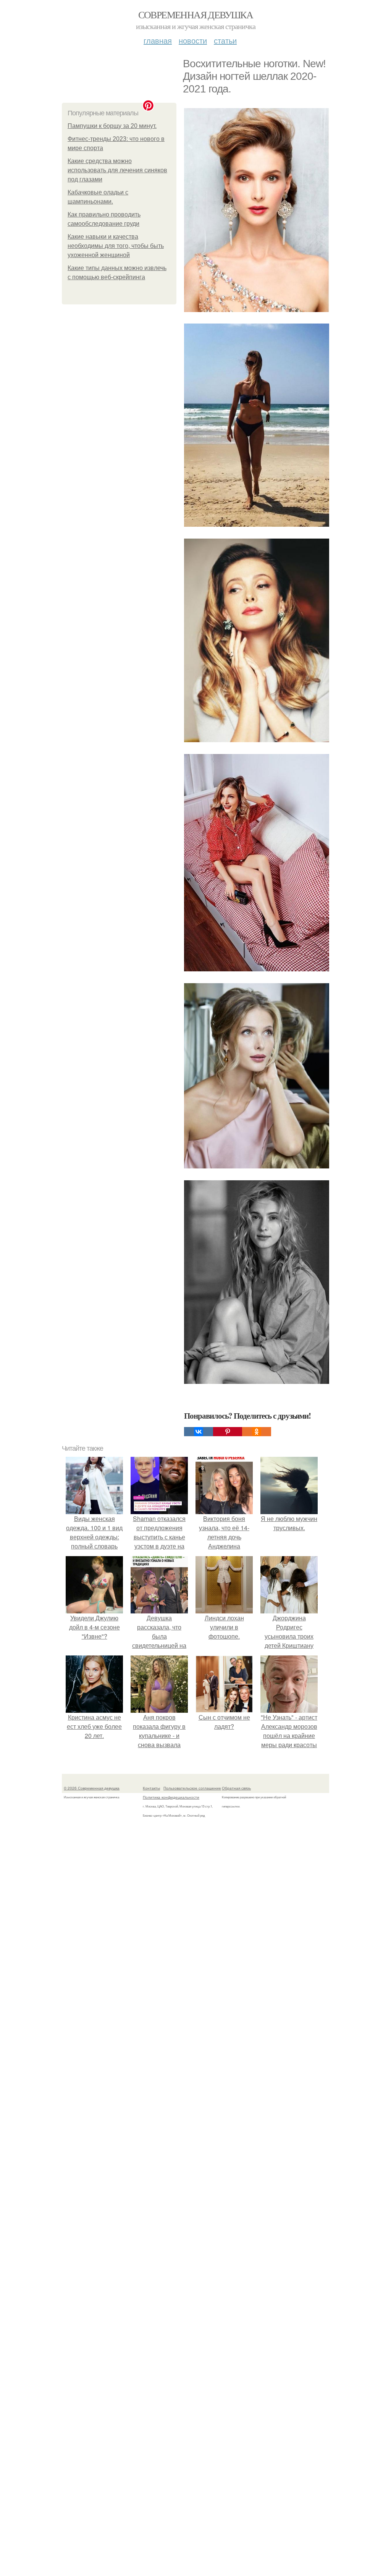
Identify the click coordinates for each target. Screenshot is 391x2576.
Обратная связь (236, 1788)
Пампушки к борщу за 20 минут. (112, 126)
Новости (193, 40)
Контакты (151, 1788)
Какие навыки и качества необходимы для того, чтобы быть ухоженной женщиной (116, 246)
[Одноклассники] (257, 1432)
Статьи (225, 40)
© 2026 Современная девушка (92, 1788)
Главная (158, 40)
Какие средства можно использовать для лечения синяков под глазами (117, 170)
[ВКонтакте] (199, 1432)
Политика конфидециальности (171, 1797)
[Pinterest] (228, 1432)
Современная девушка (196, 15)
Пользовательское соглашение (192, 1788)
